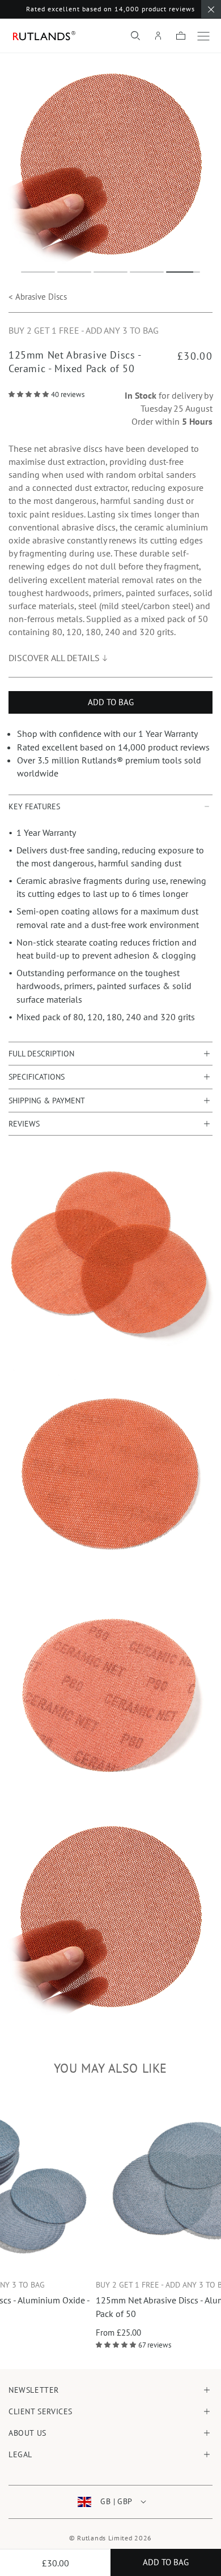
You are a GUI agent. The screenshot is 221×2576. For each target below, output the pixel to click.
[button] (135, 36)
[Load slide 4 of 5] (147, 272)
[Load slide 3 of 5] (110, 272)
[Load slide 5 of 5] (183, 272)
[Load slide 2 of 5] (74, 272)
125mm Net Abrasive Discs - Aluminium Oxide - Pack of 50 (118, 2307)
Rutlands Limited (105, 2538)
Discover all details (54, 658)
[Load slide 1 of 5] (38, 272)
